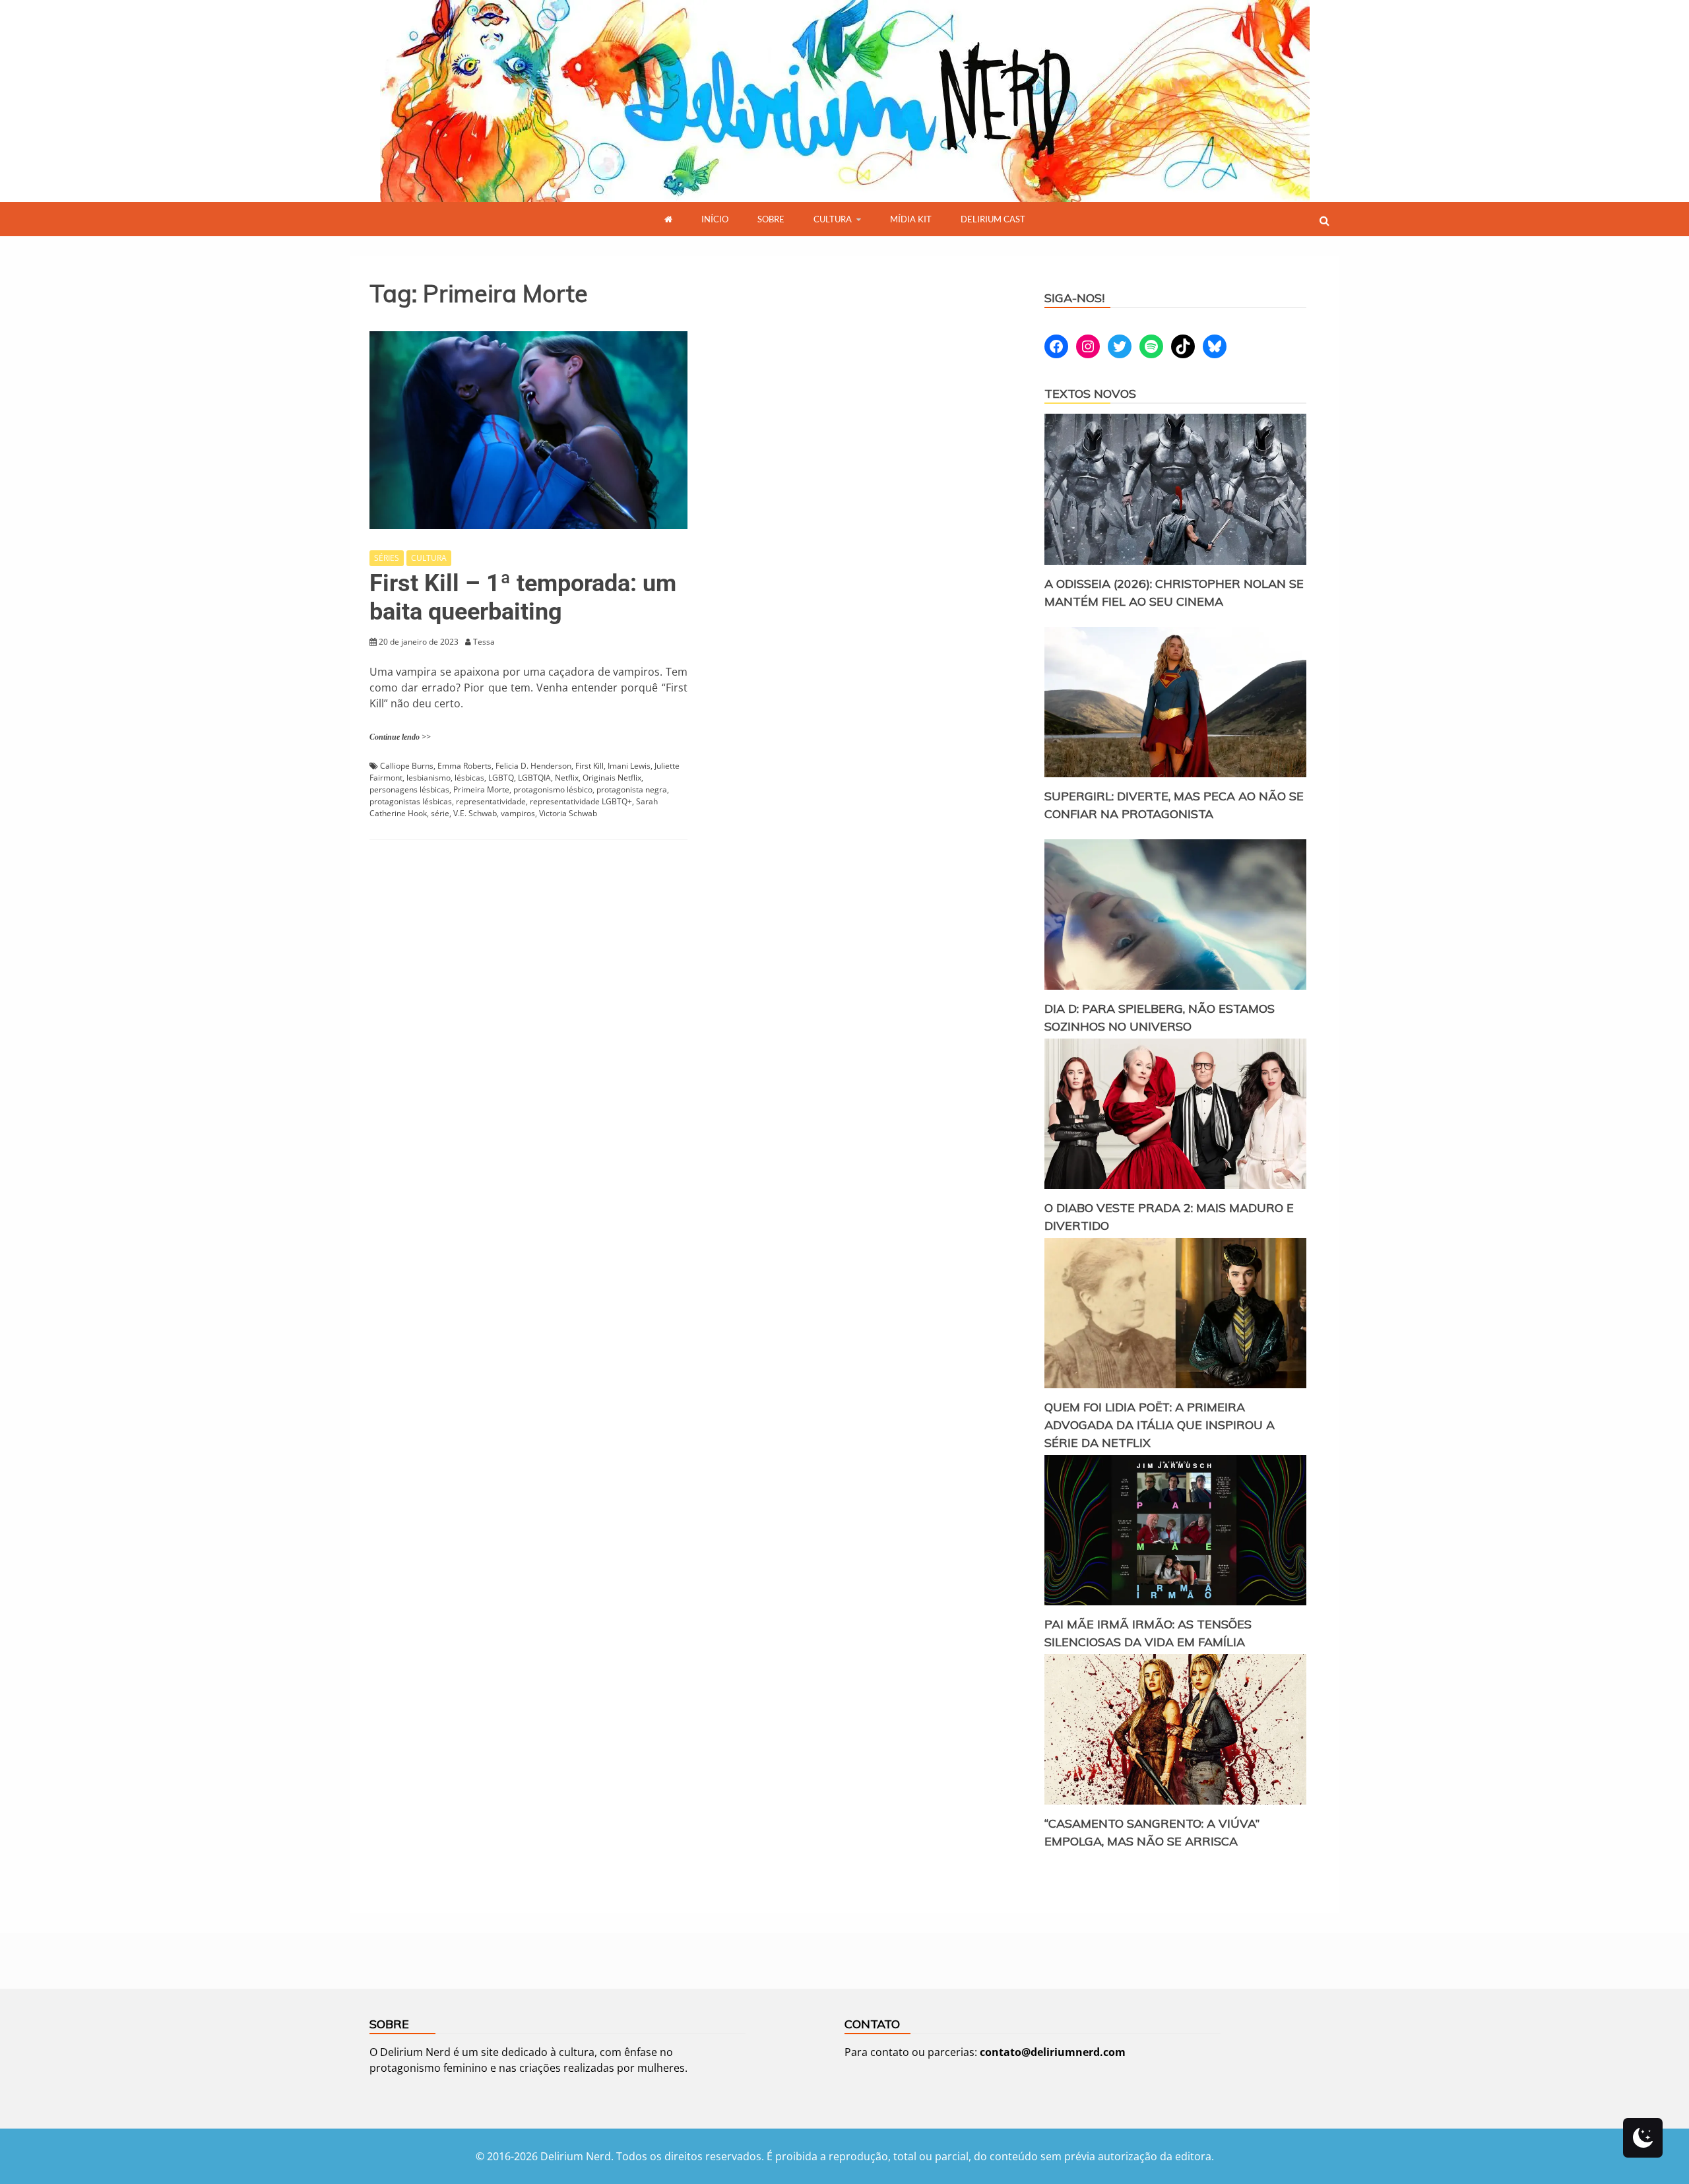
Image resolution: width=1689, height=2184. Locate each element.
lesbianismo (429, 778)
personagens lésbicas (409, 789)
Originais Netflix (612, 778)
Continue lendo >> (400, 737)
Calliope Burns (407, 766)
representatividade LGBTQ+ (581, 801)
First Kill (590, 766)
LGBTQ (501, 778)
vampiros (518, 813)
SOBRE (771, 219)
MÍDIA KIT (911, 219)
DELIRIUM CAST (993, 219)
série (440, 813)
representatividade (491, 801)
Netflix (567, 778)
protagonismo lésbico (553, 789)
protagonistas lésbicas (411, 801)
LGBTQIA (534, 778)
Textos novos (1090, 394)
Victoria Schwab (568, 813)
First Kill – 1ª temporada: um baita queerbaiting (523, 597)
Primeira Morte (481, 789)
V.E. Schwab (475, 813)
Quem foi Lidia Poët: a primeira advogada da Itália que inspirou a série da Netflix (1160, 1425)
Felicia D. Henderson (533, 766)
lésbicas (469, 778)
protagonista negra (632, 789)
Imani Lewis (629, 766)
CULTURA (833, 219)
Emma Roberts (464, 766)
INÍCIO (715, 219)
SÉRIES (387, 558)
